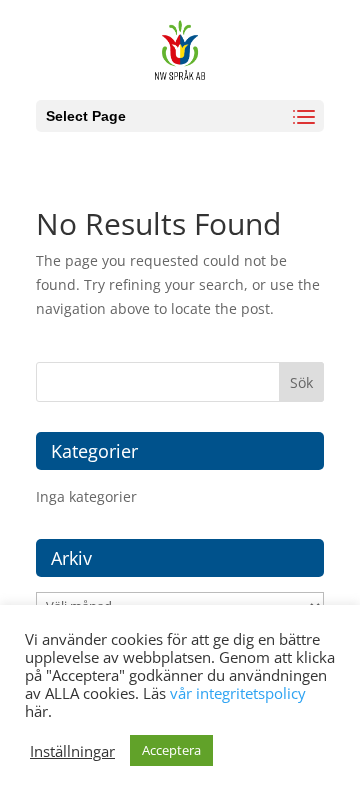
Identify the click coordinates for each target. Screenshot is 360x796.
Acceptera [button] (171, 750)
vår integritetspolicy (238, 693)
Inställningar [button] (72, 751)
